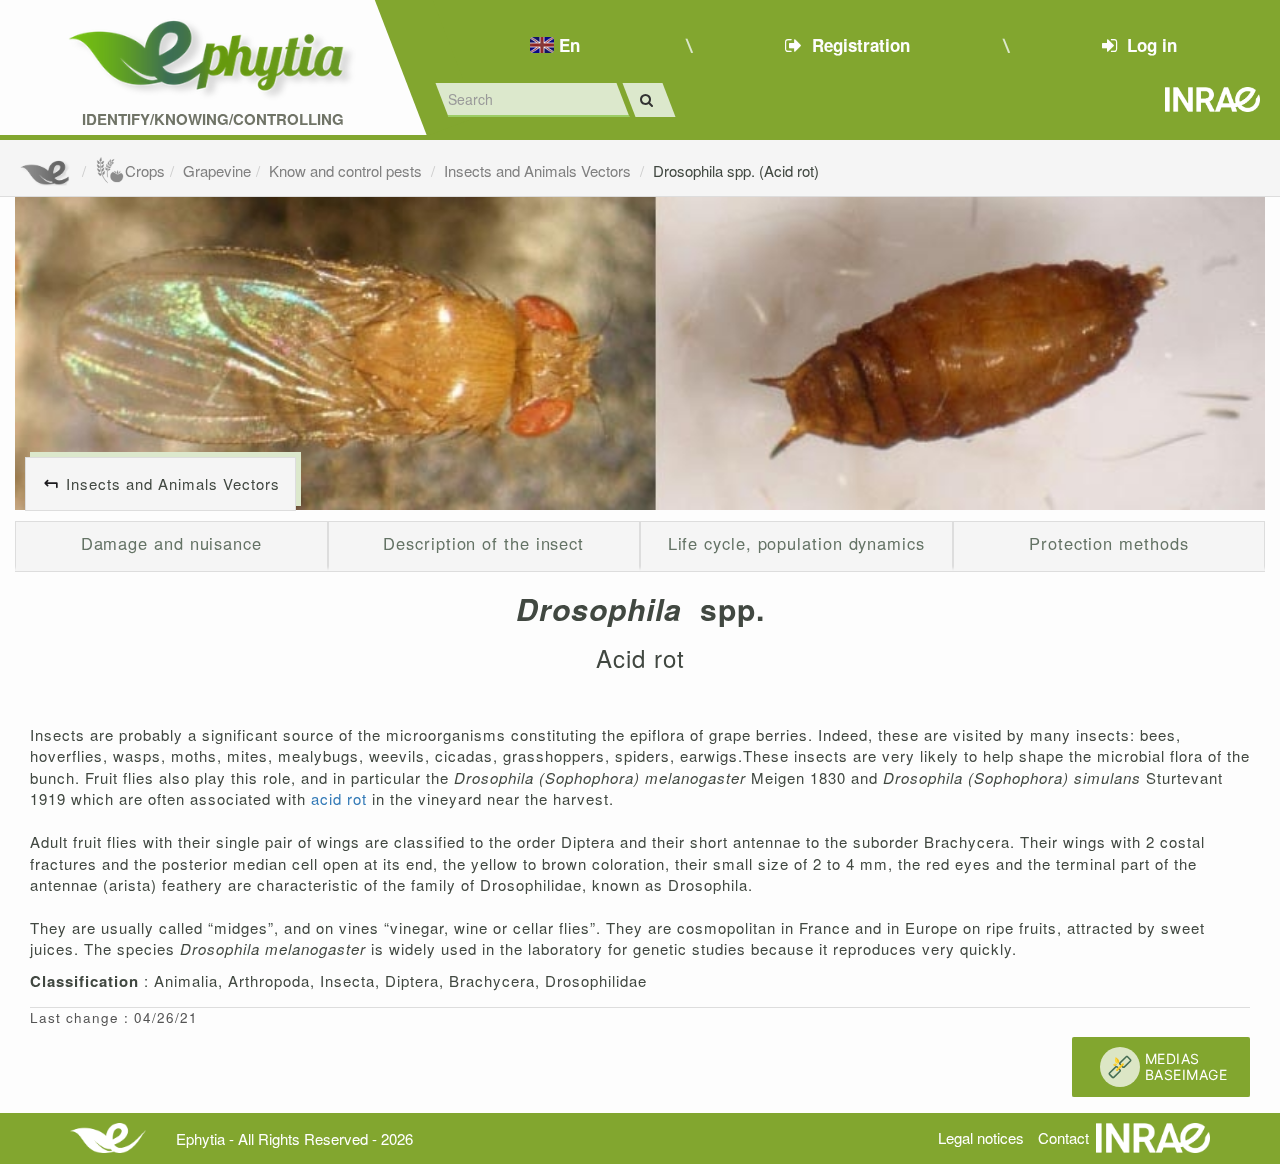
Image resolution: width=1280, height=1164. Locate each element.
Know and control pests (347, 170)
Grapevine (217, 170)
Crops (145, 170)
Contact (1063, 1137)
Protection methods (1108, 543)
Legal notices (981, 1137)
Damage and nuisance (171, 543)
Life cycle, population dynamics (796, 543)
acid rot (341, 798)
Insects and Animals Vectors (539, 170)
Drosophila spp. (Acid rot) (736, 170)
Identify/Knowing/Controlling (213, 119)
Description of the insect (483, 543)
